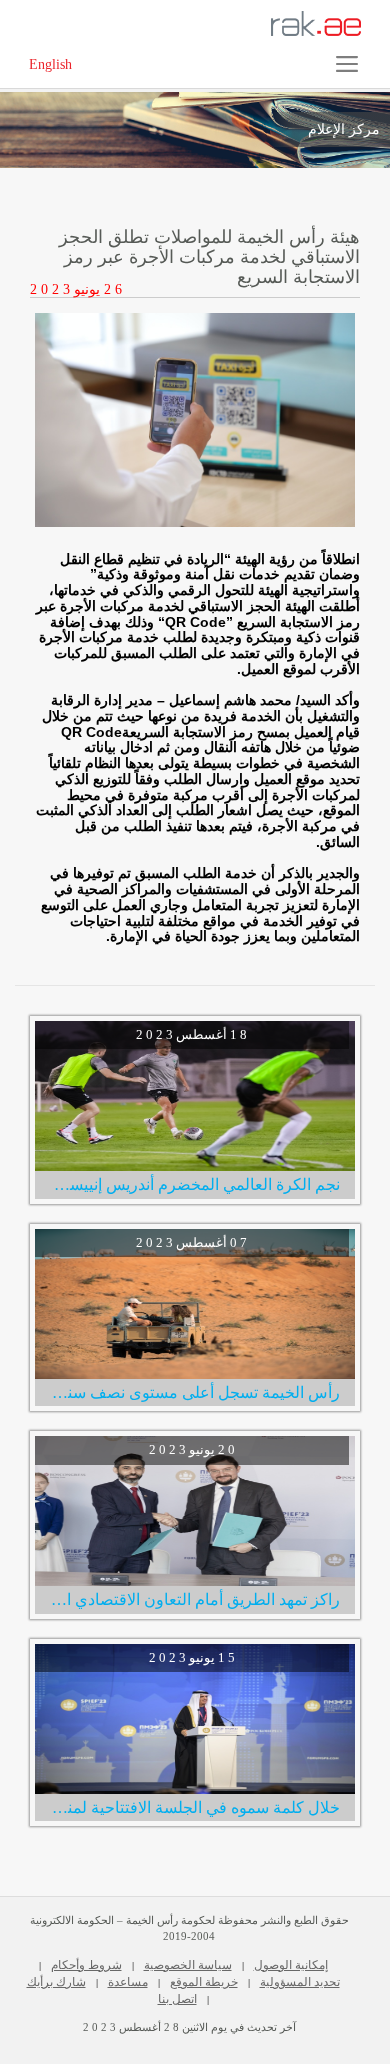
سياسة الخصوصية (188, 1965)
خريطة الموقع (204, 1982)
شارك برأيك (56, 1982)
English (50, 64)
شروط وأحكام (86, 1965)
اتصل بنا (177, 1999)
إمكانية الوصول (291, 1965)
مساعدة (128, 1982)
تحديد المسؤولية (300, 1982)
